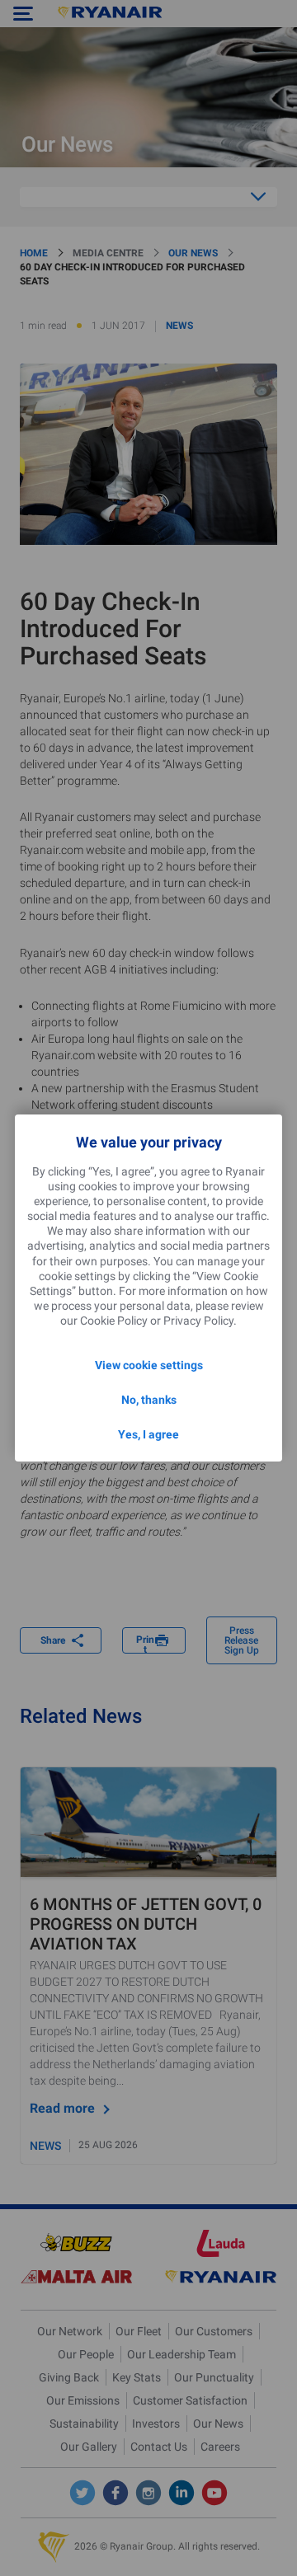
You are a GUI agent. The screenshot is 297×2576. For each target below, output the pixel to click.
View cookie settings (149, 1365)
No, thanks (149, 1400)
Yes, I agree (148, 1434)
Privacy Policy (198, 1321)
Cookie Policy (114, 1321)
